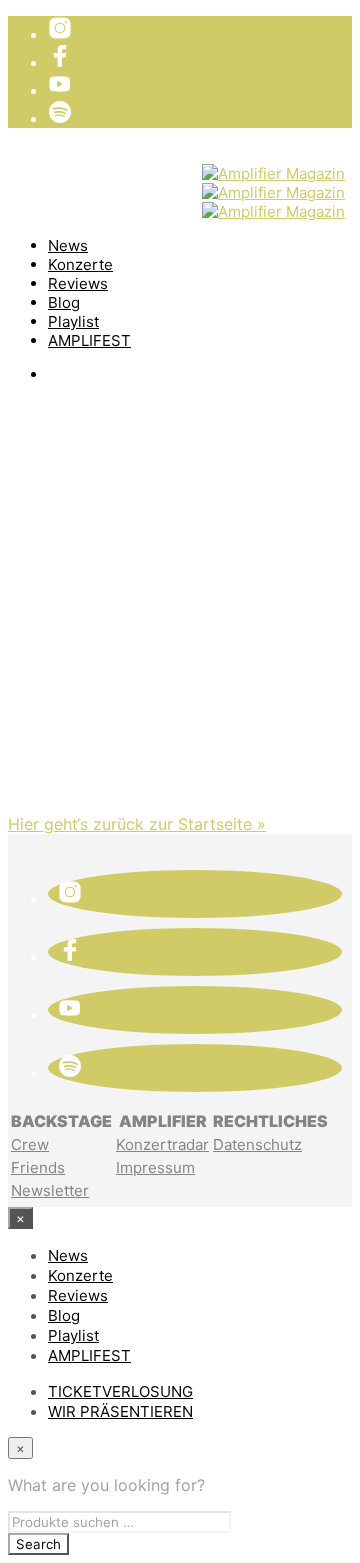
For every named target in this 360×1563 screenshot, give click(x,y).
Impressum (155, 1167)
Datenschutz (257, 1144)
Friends (38, 1167)
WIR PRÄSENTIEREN (124, 190)
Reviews (78, 283)
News (68, 245)
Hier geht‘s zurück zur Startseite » (137, 824)
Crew (30, 1144)
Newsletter (50, 1190)
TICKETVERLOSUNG (125, 170)
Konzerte (80, 264)
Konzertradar (162, 1144)
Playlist (73, 321)
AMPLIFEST (89, 340)
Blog (64, 302)
